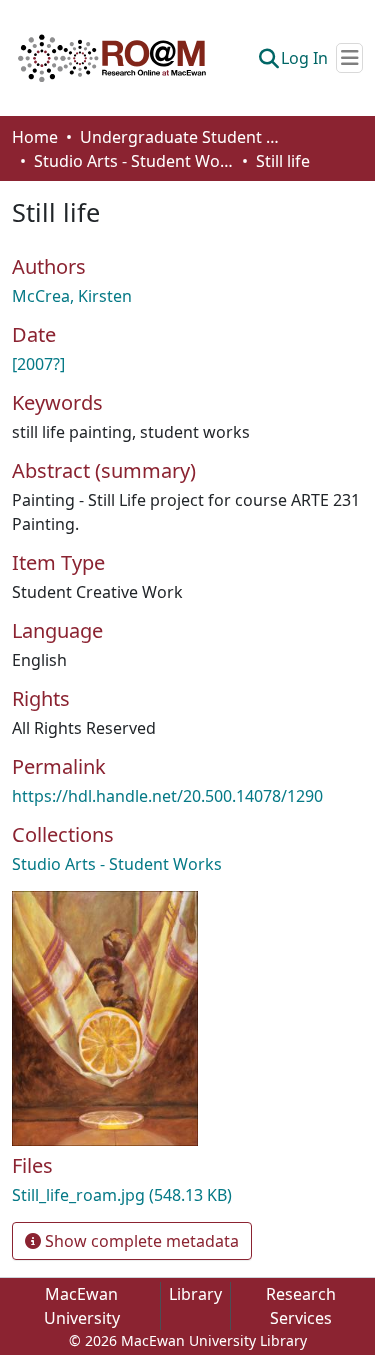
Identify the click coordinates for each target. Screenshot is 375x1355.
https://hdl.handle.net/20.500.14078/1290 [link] (167, 796)
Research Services (301, 1306)
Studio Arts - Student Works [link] (134, 161)
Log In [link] (304, 58)
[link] (187, 1195)
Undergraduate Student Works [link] (180, 137)
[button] (112, 58)
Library (195, 1294)
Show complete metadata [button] (140, 1241)
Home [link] (35, 137)
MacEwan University (82, 1306)
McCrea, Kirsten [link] (72, 296)
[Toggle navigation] (349, 58)
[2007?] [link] (38, 364)
